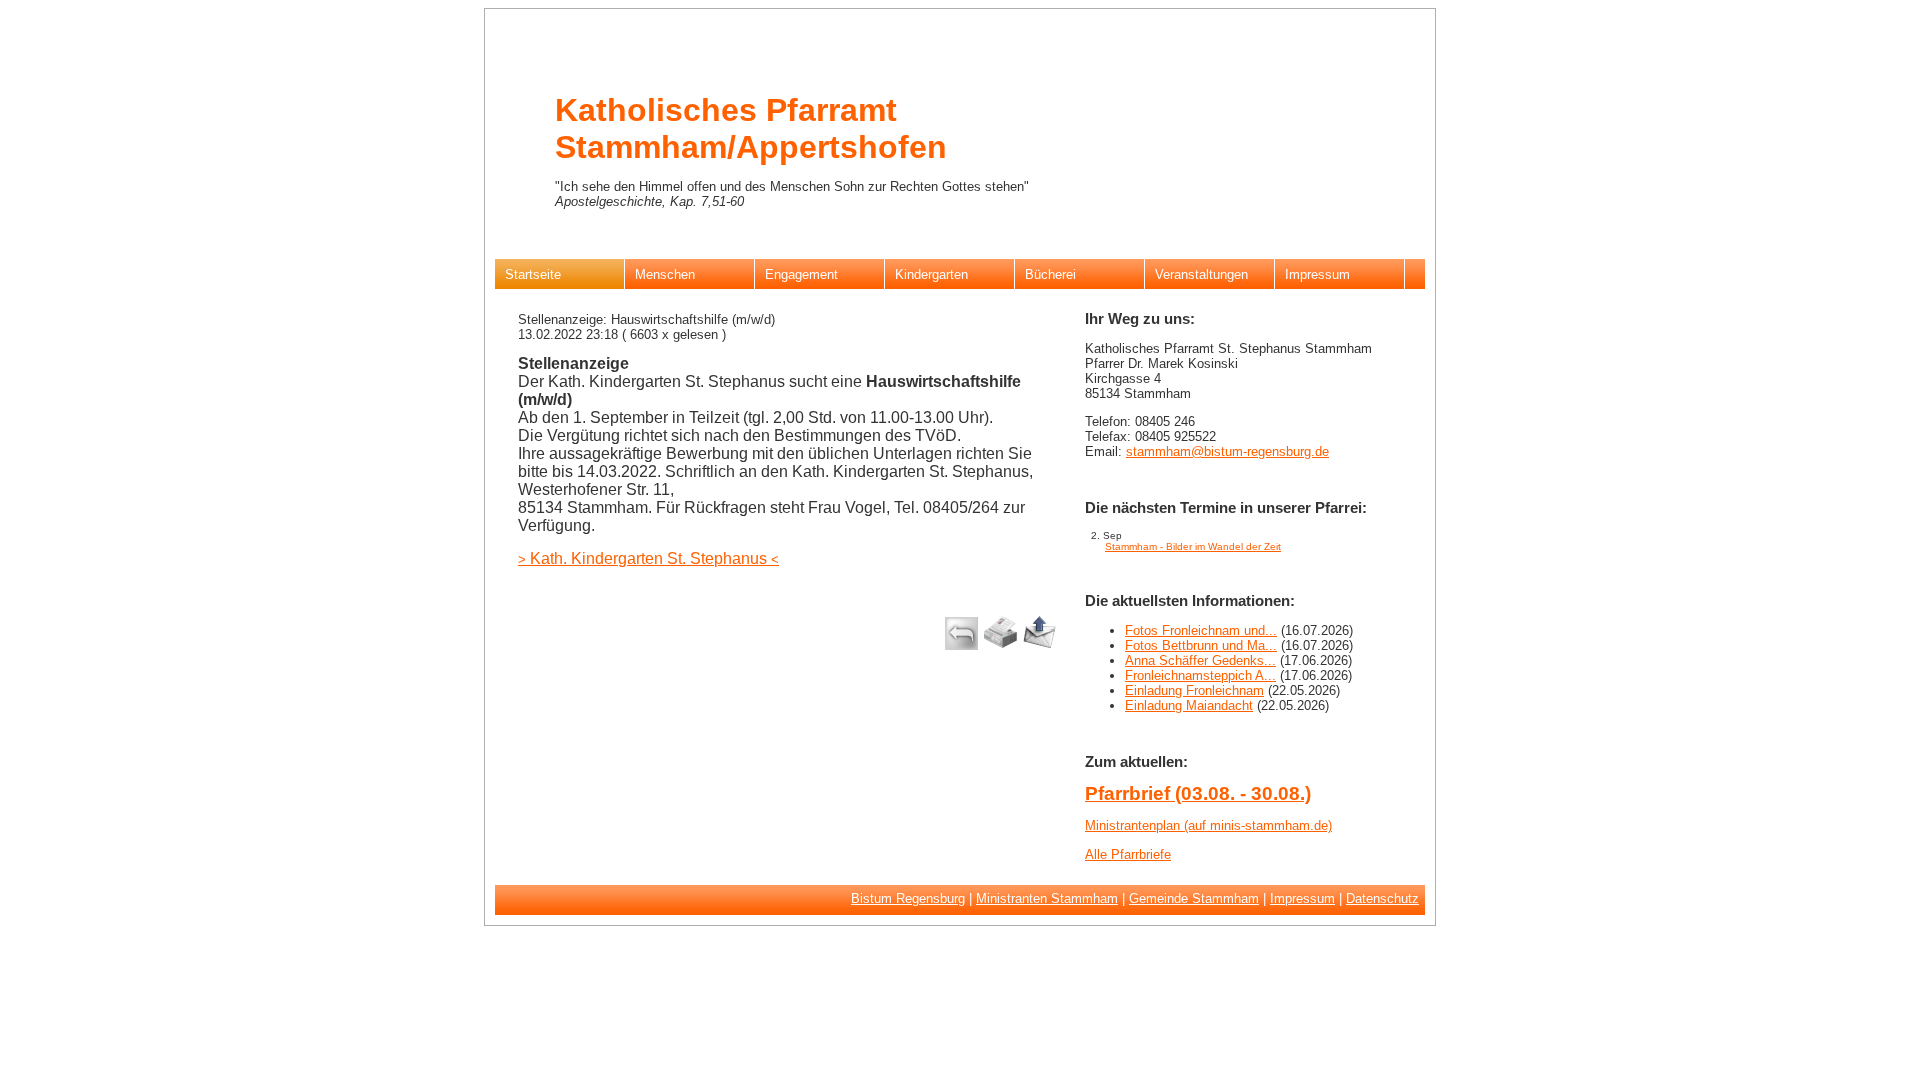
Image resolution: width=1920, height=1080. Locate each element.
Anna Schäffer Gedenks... (1200, 660)
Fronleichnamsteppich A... (1200, 675)
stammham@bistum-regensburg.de (1227, 451)
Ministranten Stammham (1047, 898)
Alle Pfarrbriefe (1128, 854)
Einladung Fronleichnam (1194, 690)
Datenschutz (1382, 898)
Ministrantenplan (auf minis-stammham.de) (1208, 825)
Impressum (1302, 898)
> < (648, 559)
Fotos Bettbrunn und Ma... (1201, 645)
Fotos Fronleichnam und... (1201, 630)
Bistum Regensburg (908, 898)
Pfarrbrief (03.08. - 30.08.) (1198, 793)
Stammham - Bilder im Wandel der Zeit (1193, 546)
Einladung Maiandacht (1189, 705)
